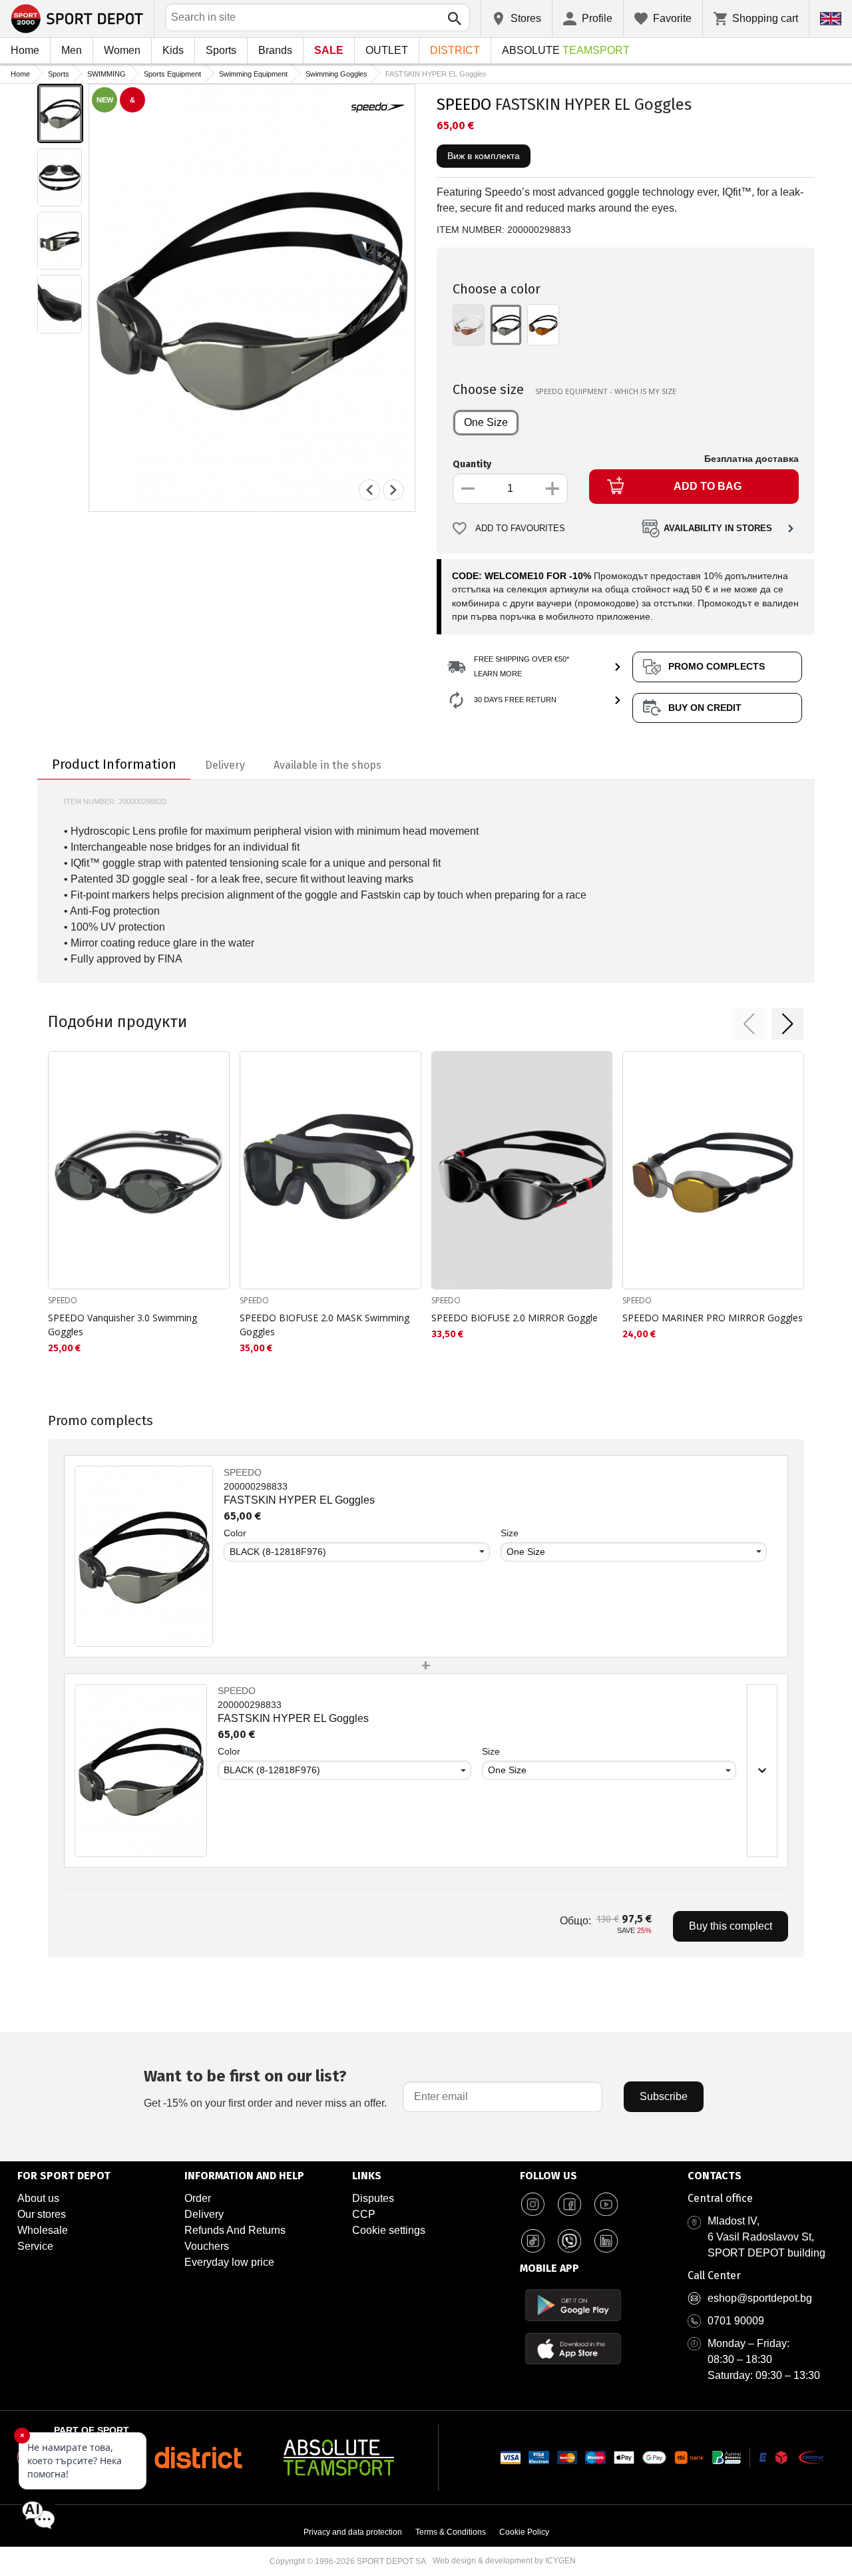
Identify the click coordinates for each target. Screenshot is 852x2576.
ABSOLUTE (566, 50)
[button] (749, 1024)
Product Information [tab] (114, 764)
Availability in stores (718, 529)
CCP (364, 2214)
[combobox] (318, 17)
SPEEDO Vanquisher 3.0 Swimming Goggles (122, 1325)
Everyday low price (229, 2262)
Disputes (373, 2198)
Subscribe (664, 2096)
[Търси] (455, 19)
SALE (329, 50)
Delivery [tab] (225, 765)
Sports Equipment (172, 74)
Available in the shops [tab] (327, 765)
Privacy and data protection (353, 2532)
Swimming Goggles (336, 74)
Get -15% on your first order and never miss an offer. (265, 2088)
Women (122, 50)
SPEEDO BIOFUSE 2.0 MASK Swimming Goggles (324, 1325)
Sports (221, 50)
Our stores (42, 2214)
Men (72, 50)
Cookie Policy (524, 2532)
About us (38, 2198)
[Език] (831, 19)
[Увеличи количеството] (552, 489)
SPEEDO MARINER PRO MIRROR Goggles (713, 1318)
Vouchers (207, 2246)
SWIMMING (106, 74)
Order (198, 2198)
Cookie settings (389, 2230)
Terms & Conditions (451, 2532)
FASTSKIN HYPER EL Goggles (299, 1500)
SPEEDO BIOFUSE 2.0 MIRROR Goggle (515, 1318)
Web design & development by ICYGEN (504, 2561)
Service (35, 2246)
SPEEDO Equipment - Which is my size (606, 391)
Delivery (204, 2214)
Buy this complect (731, 1926)
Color (235, 1533)
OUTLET (387, 50)
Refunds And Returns (235, 2230)
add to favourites (520, 529)
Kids (173, 50)
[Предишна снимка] (369, 490)
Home (25, 50)
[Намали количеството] (468, 489)
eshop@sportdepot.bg (760, 2298)
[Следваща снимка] (393, 490)
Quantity (472, 464)
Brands (275, 50)
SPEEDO (464, 105)
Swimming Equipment (253, 74)
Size (510, 1533)
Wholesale (43, 2230)
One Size (486, 422)
